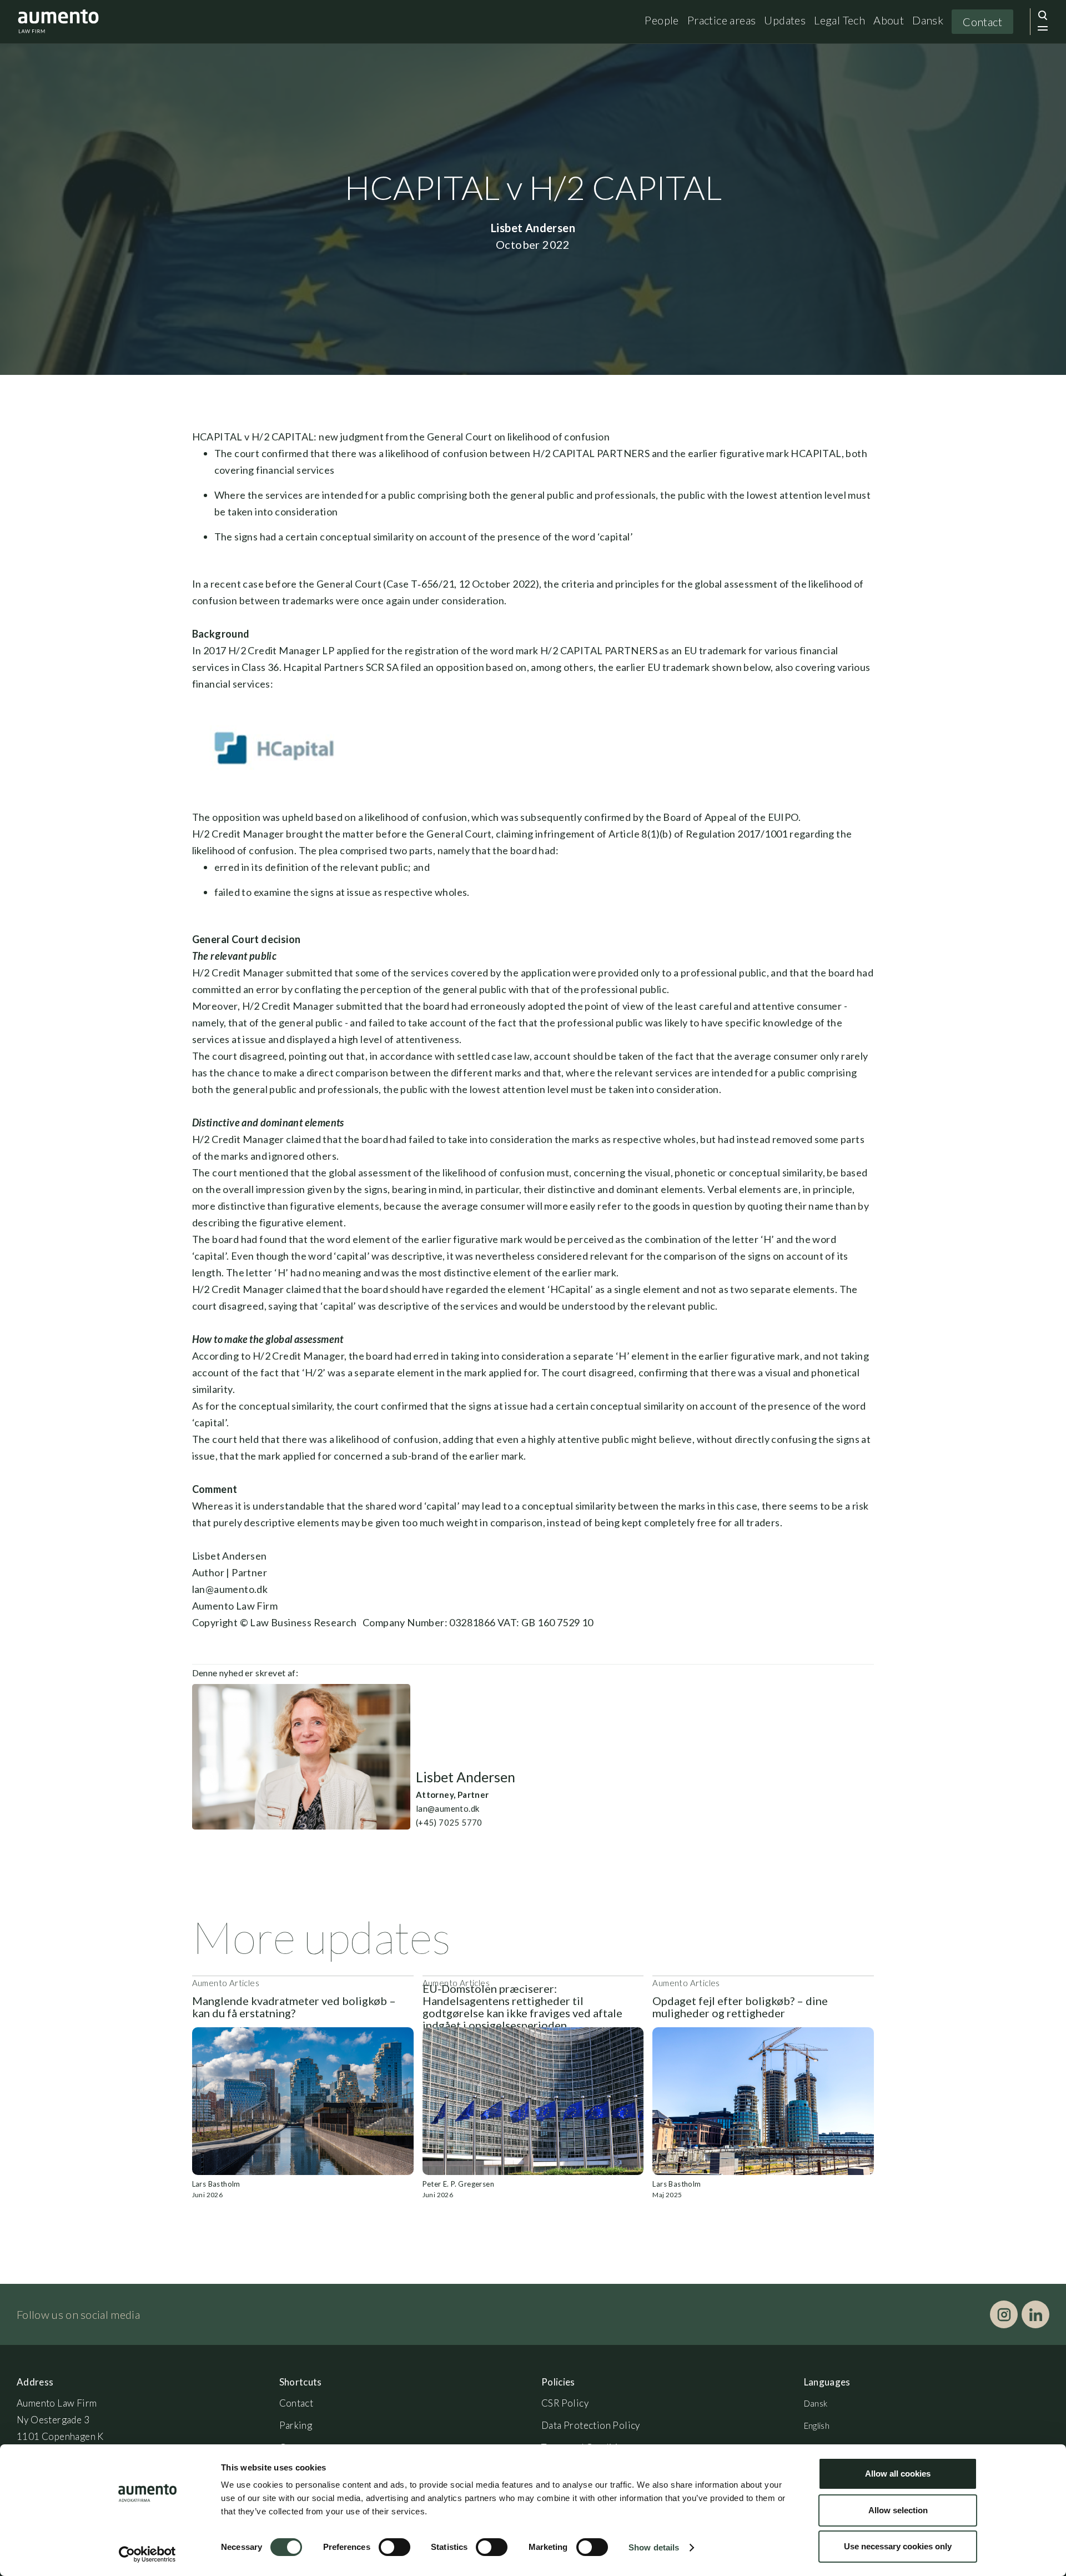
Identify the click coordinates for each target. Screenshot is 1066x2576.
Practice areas (722, 20)
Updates (785, 20)
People (662, 20)
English (817, 2425)
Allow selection (898, 2510)
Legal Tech (839, 20)
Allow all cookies (898, 2474)
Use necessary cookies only (898, 2546)
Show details (654, 2547)
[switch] (394, 2547)
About (889, 20)
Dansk (928, 20)
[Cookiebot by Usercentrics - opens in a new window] (147, 2554)
